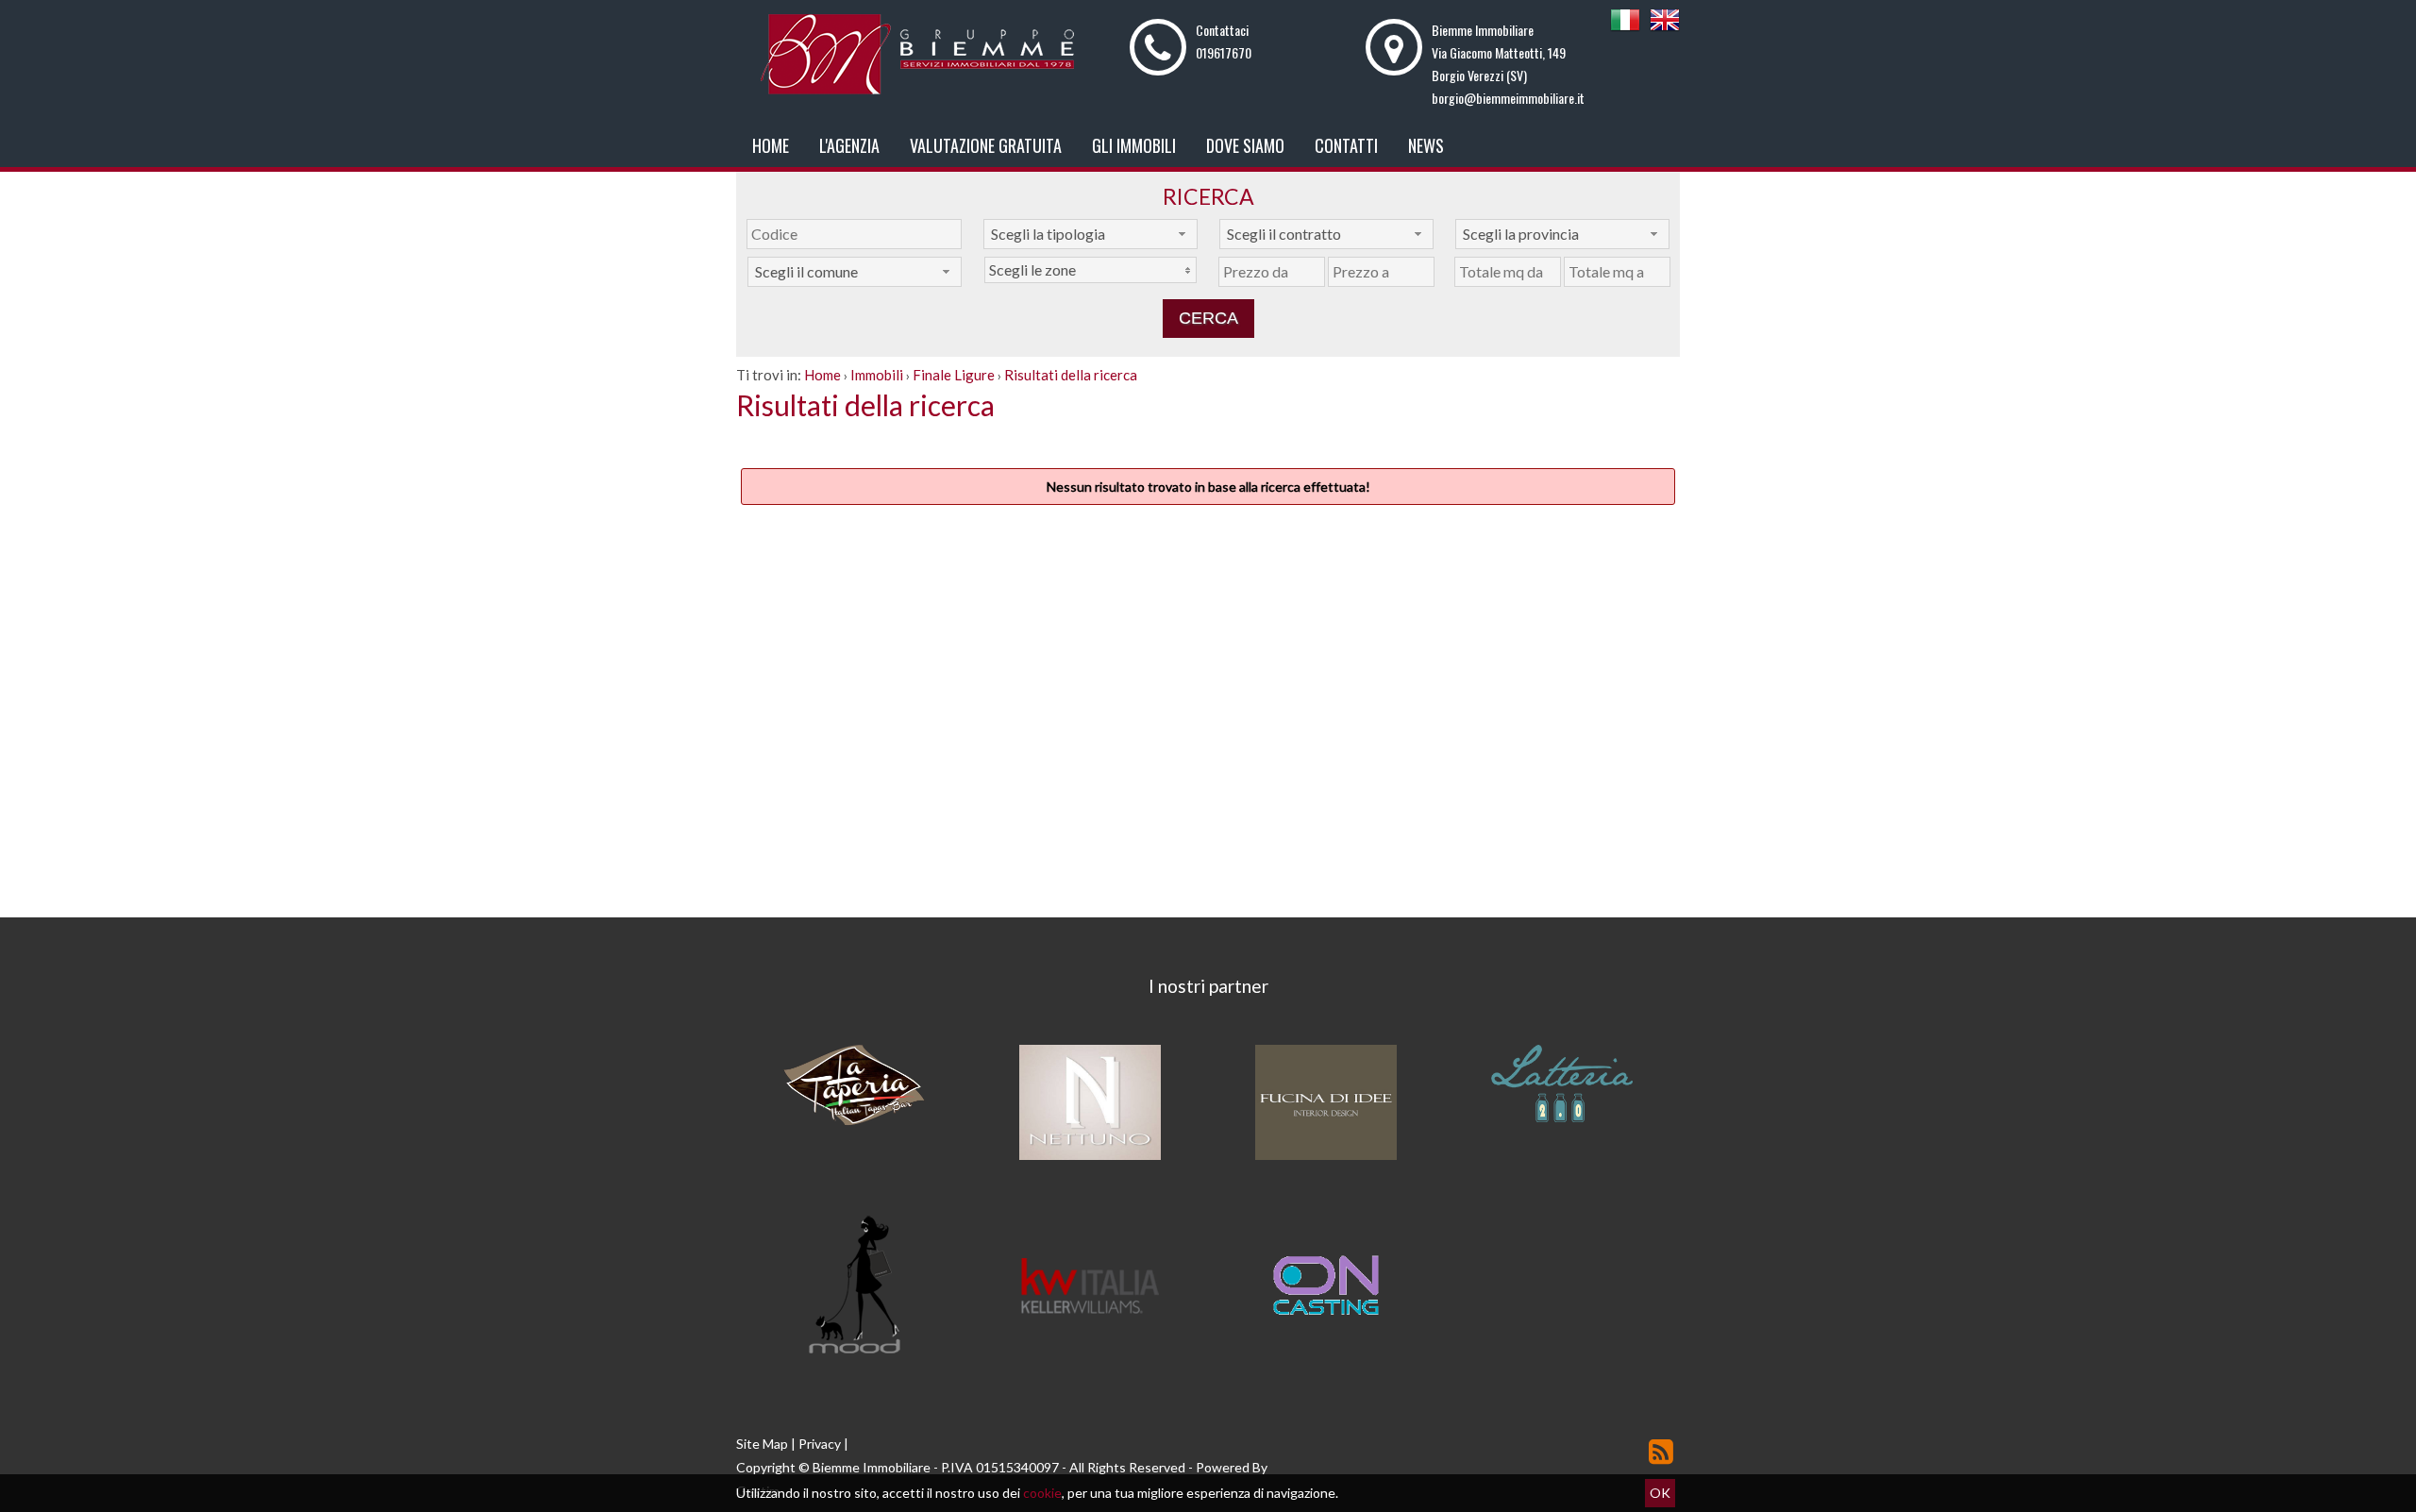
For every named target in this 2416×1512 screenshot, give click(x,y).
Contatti (1346, 145)
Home (771, 145)
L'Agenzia (849, 145)
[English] (1665, 30)
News (1426, 145)
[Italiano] (1625, 30)
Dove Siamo (1245, 145)
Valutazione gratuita (986, 145)
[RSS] (1661, 1451)
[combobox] (1091, 234)
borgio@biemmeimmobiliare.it (1508, 98)
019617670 (1224, 52)
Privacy (820, 1444)
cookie (1042, 1493)
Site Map (762, 1444)
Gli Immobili (1134, 145)
